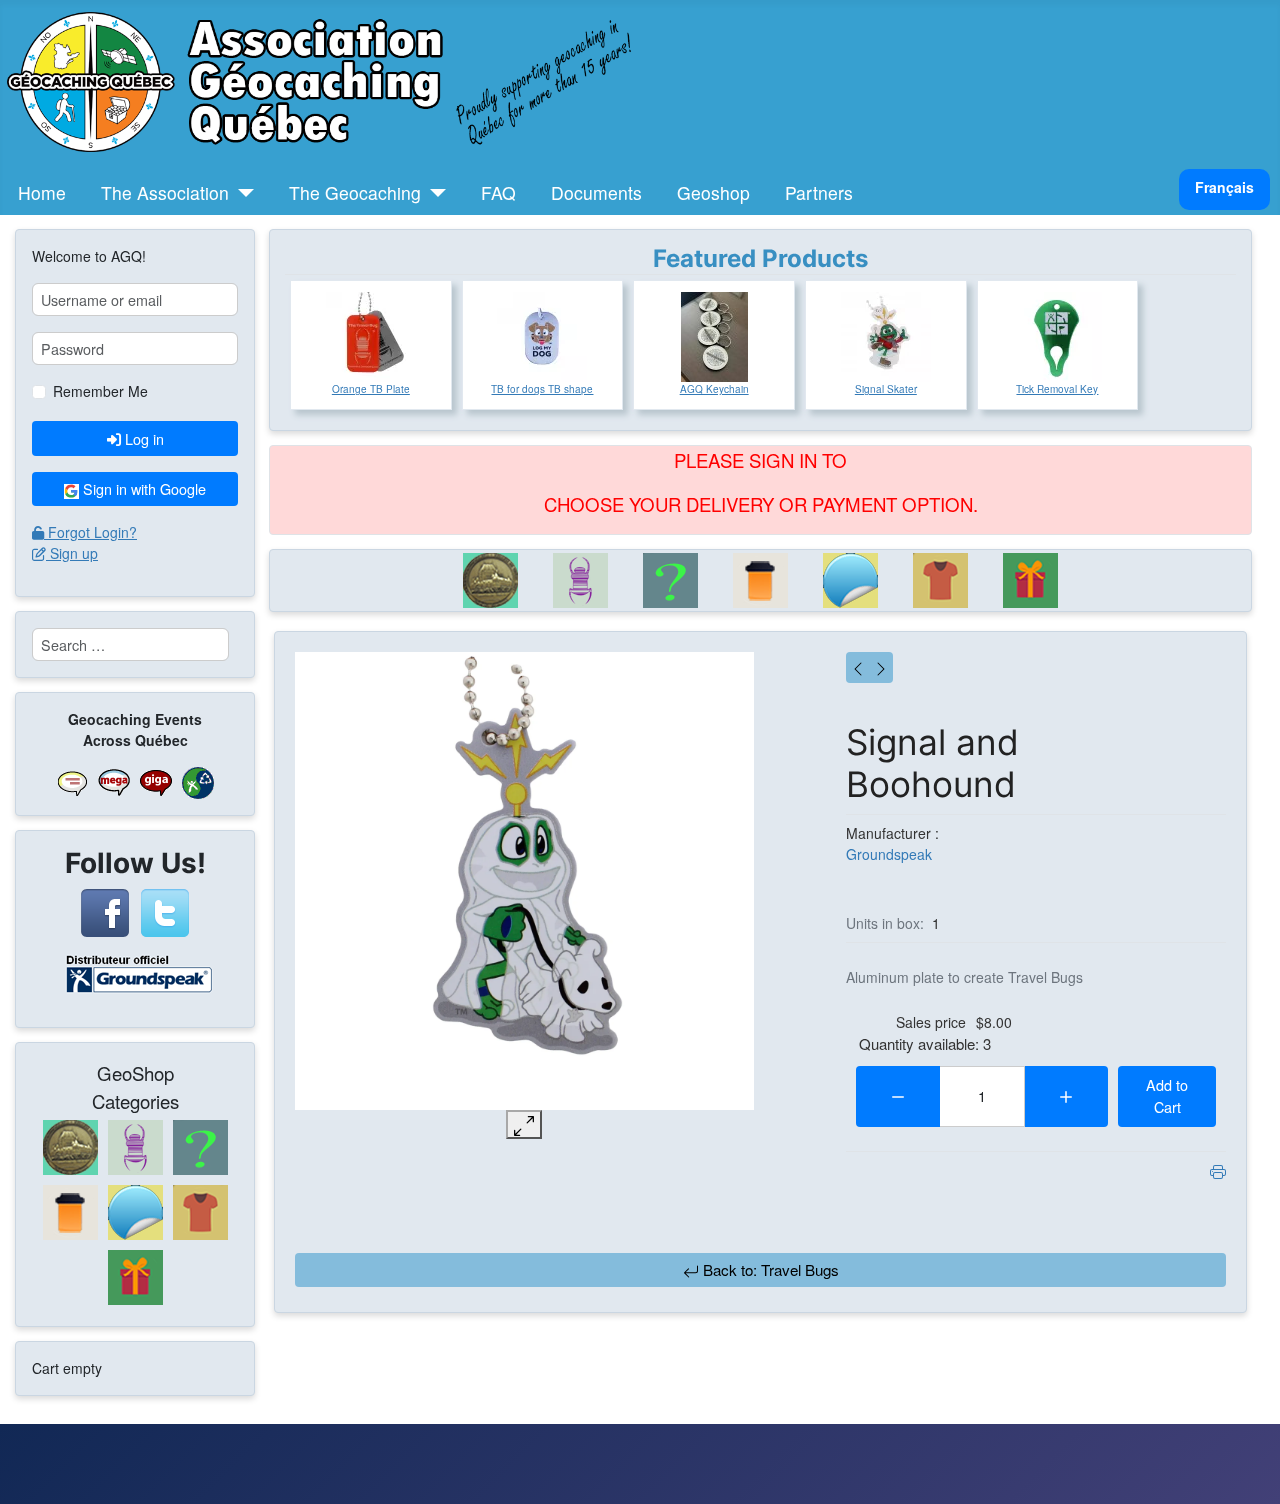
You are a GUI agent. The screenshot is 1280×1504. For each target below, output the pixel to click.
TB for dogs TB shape (542, 389)
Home (42, 192)
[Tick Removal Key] (1057, 337)
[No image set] (524, 881)
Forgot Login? (92, 532)
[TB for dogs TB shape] (542, 337)
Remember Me (100, 391)
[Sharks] (858, 667)
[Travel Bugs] (581, 580)
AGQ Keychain (714, 389)
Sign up (74, 553)
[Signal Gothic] (881, 667)
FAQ (498, 192)
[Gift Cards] (1031, 580)
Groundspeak (889, 854)
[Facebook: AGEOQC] (105, 911)
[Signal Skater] (886, 337)
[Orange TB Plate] (371, 337)
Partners (819, 192)
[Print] (1218, 1170)
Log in (144, 438)
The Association (165, 192)
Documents (596, 192)
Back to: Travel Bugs (769, 1269)
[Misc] (671, 580)
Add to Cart (1167, 1095)
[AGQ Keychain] (714, 337)
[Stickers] (851, 580)
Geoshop (713, 192)
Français (1224, 187)
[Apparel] (941, 580)
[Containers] (761, 580)
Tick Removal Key (1057, 389)
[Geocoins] (491, 580)
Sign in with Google (142, 488)
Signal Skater (886, 389)
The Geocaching (355, 192)
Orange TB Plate (371, 389)
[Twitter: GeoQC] (165, 911)
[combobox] (130, 644)
